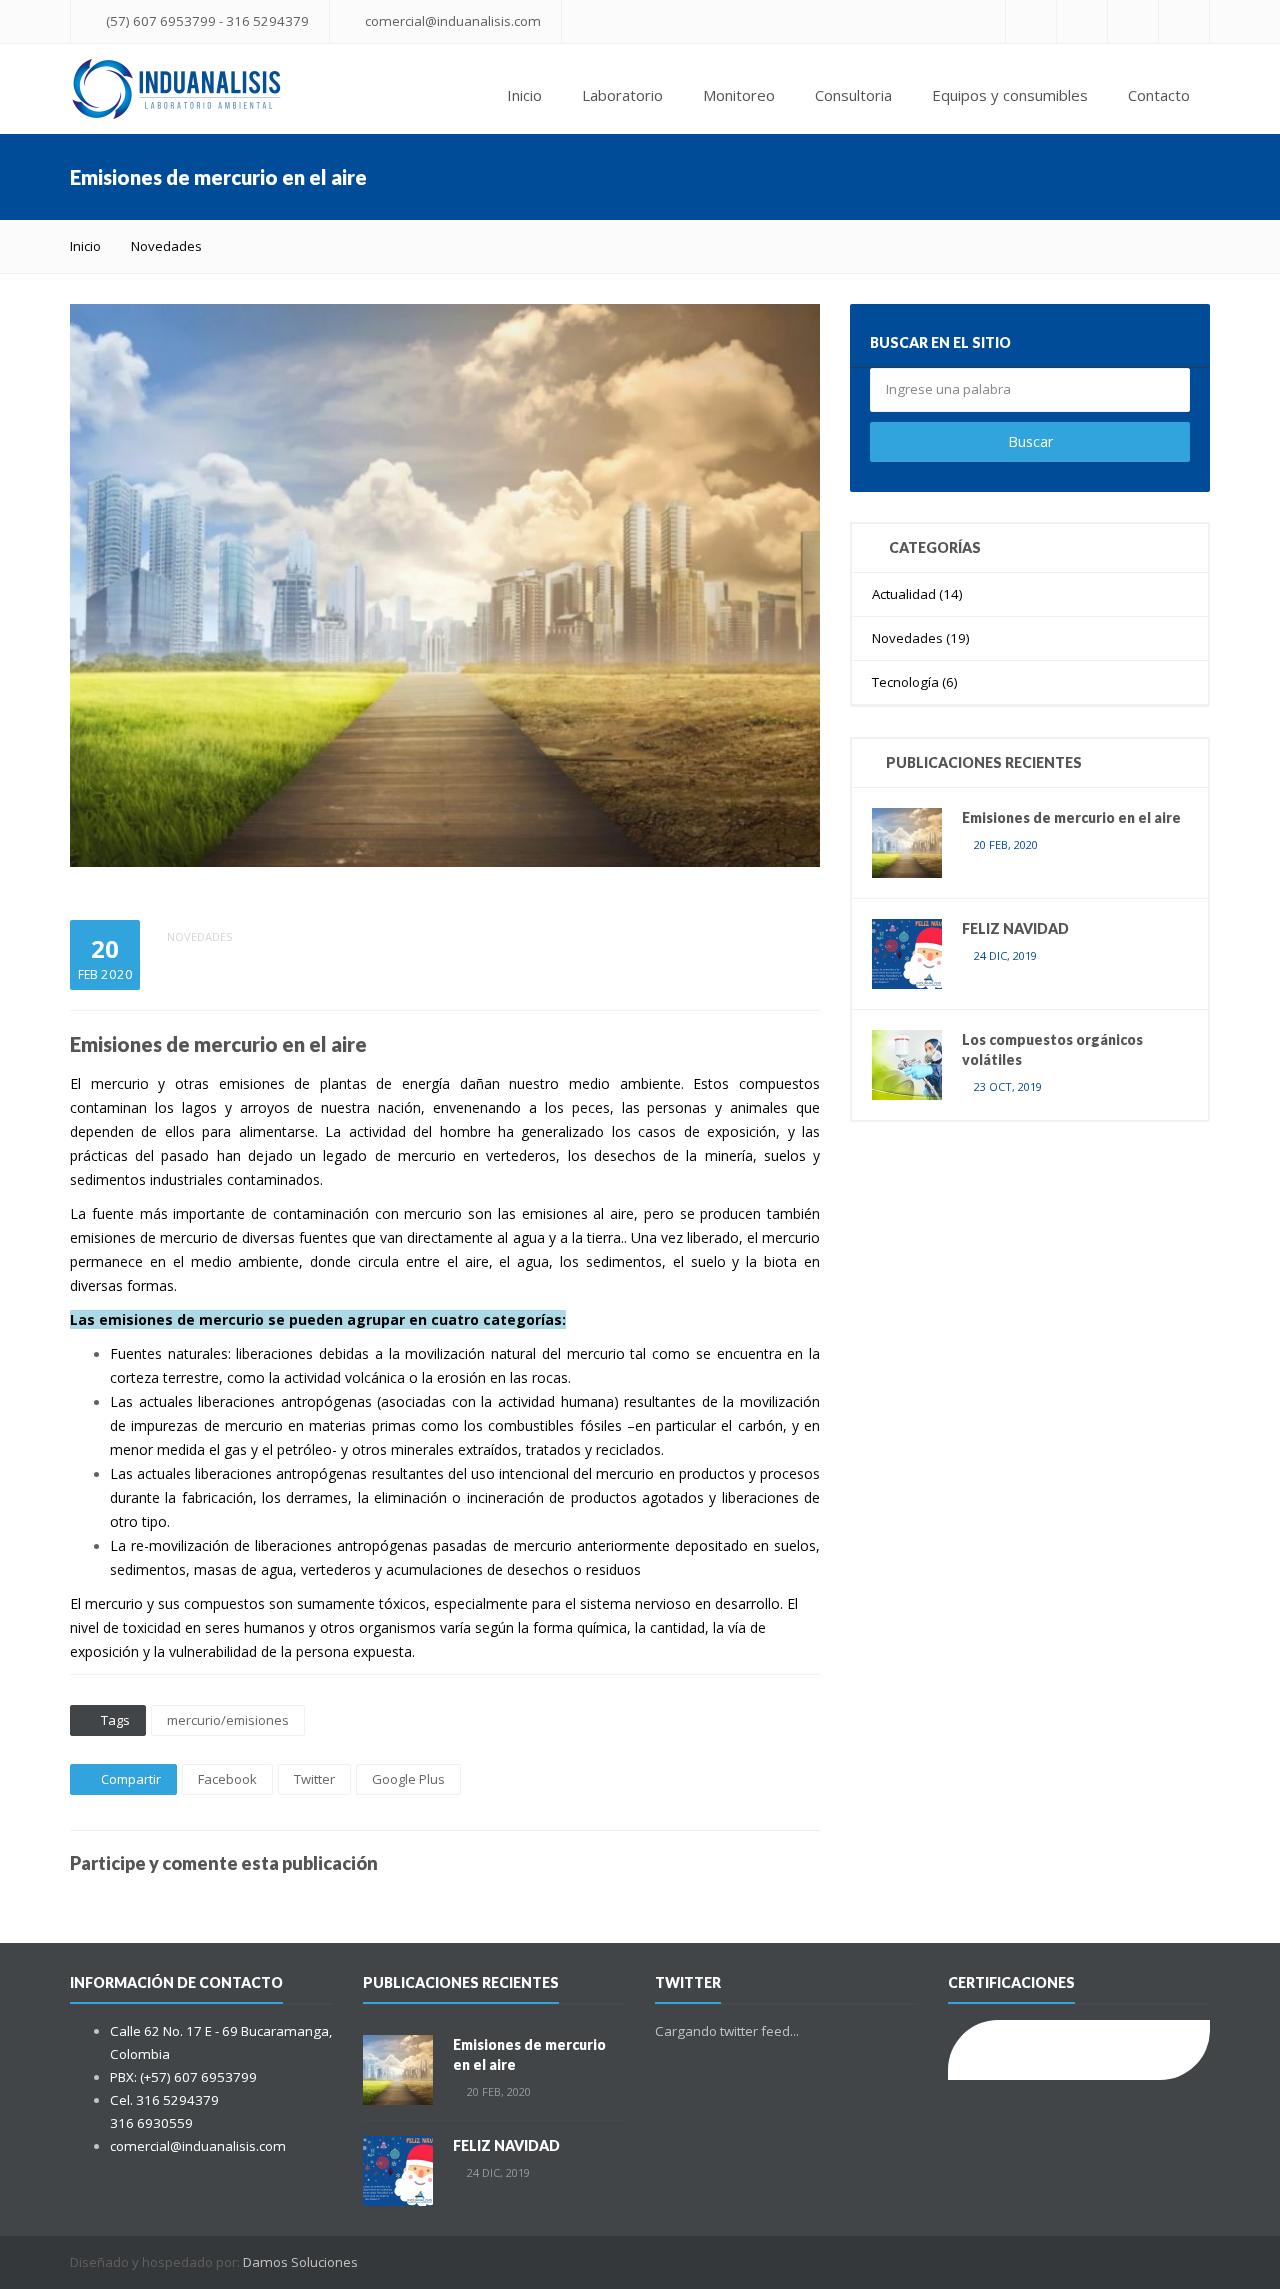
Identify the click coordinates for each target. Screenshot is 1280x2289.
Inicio (524, 95)
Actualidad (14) (917, 594)
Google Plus (408, 1779)
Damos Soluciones (300, 2262)
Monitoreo (739, 95)
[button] (802, 322)
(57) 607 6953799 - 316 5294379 (207, 21)
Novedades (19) (921, 638)
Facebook (227, 1779)
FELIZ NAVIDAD (1015, 928)
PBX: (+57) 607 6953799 (183, 2077)
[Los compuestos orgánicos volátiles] (907, 1064)
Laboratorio (622, 95)
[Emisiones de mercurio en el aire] (907, 842)
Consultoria (853, 95)
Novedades (166, 246)
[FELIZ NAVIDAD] (907, 953)
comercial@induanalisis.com (453, 21)
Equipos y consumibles (1010, 95)
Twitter (314, 1779)
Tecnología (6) (915, 682)
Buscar (1030, 441)
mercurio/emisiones (228, 1720)
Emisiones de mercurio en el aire (1071, 817)
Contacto (1159, 95)
